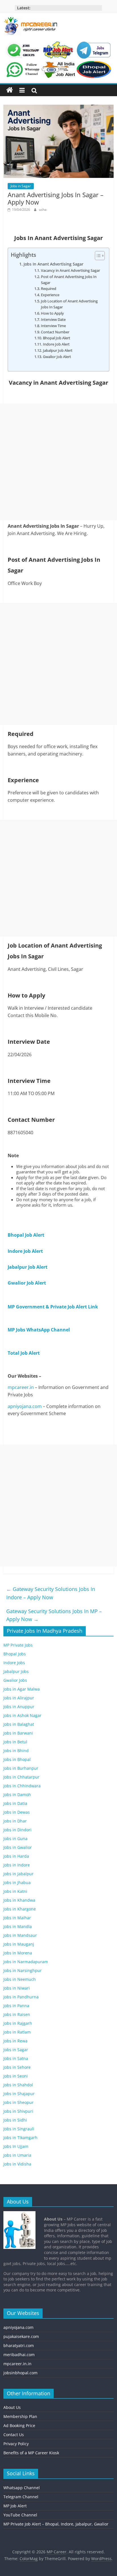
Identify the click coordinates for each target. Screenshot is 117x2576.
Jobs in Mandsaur (20, 1935)
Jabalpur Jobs (16, 1671)
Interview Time (53, 326)
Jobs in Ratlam (17, 2032)
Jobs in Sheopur (18, 2102)
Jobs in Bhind (16, 1751)
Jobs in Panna (16, 2006)
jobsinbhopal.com (20, 2373)
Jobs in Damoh (17, 1795)
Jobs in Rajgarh (18, 2023)
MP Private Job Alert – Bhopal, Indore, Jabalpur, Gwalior (56, 2524)
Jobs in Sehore (17, 2067)
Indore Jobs (14, 1663)
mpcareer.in (21, 1387)
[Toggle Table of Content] (97, 256)
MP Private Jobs (18, 1645)
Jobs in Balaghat (19, 1724)
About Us (12, 2407)
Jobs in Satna (16, 2058)
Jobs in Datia (15, 1803)
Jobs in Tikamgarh (20, 2138)
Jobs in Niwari (17, 1988)
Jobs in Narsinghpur (23, 1970)
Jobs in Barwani (18, 1733)
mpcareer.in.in (17, 2364)
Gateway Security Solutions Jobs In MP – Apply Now (54, 1615)
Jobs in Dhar (15, 1821)
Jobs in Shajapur (19, 2094)
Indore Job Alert (56, 344)
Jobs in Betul (15, 1742)
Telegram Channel (21, 2497)
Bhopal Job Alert (57, 338)
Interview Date (53, 319)
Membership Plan (20, 2416)
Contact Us (14, 2435)
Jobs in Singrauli (19, 2129)
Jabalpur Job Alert (58, 350)
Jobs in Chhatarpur (21, 1777)
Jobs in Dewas (17, 1812)
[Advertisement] (58, 462)
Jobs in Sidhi (15, 2120)
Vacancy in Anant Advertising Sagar (70, 270)
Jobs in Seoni (16, 2076)
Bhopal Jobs (15, 1654)
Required (49, 289)
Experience (50, 295)
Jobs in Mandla (18, 1926)
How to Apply (52, 313)
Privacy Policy (16, 2444)
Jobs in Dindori (17, 1830)
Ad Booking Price (19, 2425)
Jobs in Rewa (15, 2041)
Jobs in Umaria (17, 2155)
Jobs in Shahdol (18, 2085)
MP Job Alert (15, 2506)
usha (43, 210)
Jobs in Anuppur (19, 1707)
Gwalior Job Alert (57, 357)
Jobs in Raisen (17, 2014)
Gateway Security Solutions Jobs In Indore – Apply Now (51, 1593)
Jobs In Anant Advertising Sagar (54, 264)
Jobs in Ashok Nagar (22, 1715)
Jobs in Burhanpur (21, 1768)
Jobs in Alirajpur (19, 1698)
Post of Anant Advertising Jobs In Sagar (69, 280)
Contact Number (55, 332)
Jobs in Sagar (21, 186)
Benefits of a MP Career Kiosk (31, 2453)
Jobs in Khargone (20, 1909)
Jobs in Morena (18, 1953)
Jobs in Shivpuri (18, 2111)
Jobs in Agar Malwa (22, 1689)
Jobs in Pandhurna (21, 1997)
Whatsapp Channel (22, 2488)
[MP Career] (10, 90)
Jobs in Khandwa (19, 1900)
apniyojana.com (25, 1406)
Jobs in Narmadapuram (26, 1962)
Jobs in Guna (15, 1839)
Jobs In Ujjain (16, 2146)
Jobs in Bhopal (17, 1759)
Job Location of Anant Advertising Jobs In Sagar (69, 304)
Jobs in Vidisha (17, 2164)
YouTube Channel (20, 2515)
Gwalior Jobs (15, 1680)
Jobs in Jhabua (17, 1882)
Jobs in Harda (16, 1856)
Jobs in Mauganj (19, 1944)
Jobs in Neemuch (20, 1979)
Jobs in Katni (15, 1891)
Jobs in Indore (17, 1865)
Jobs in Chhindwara (22, 1786)
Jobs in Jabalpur (18, 1874)
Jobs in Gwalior (18, 1847)
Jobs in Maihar (17, 1918)
